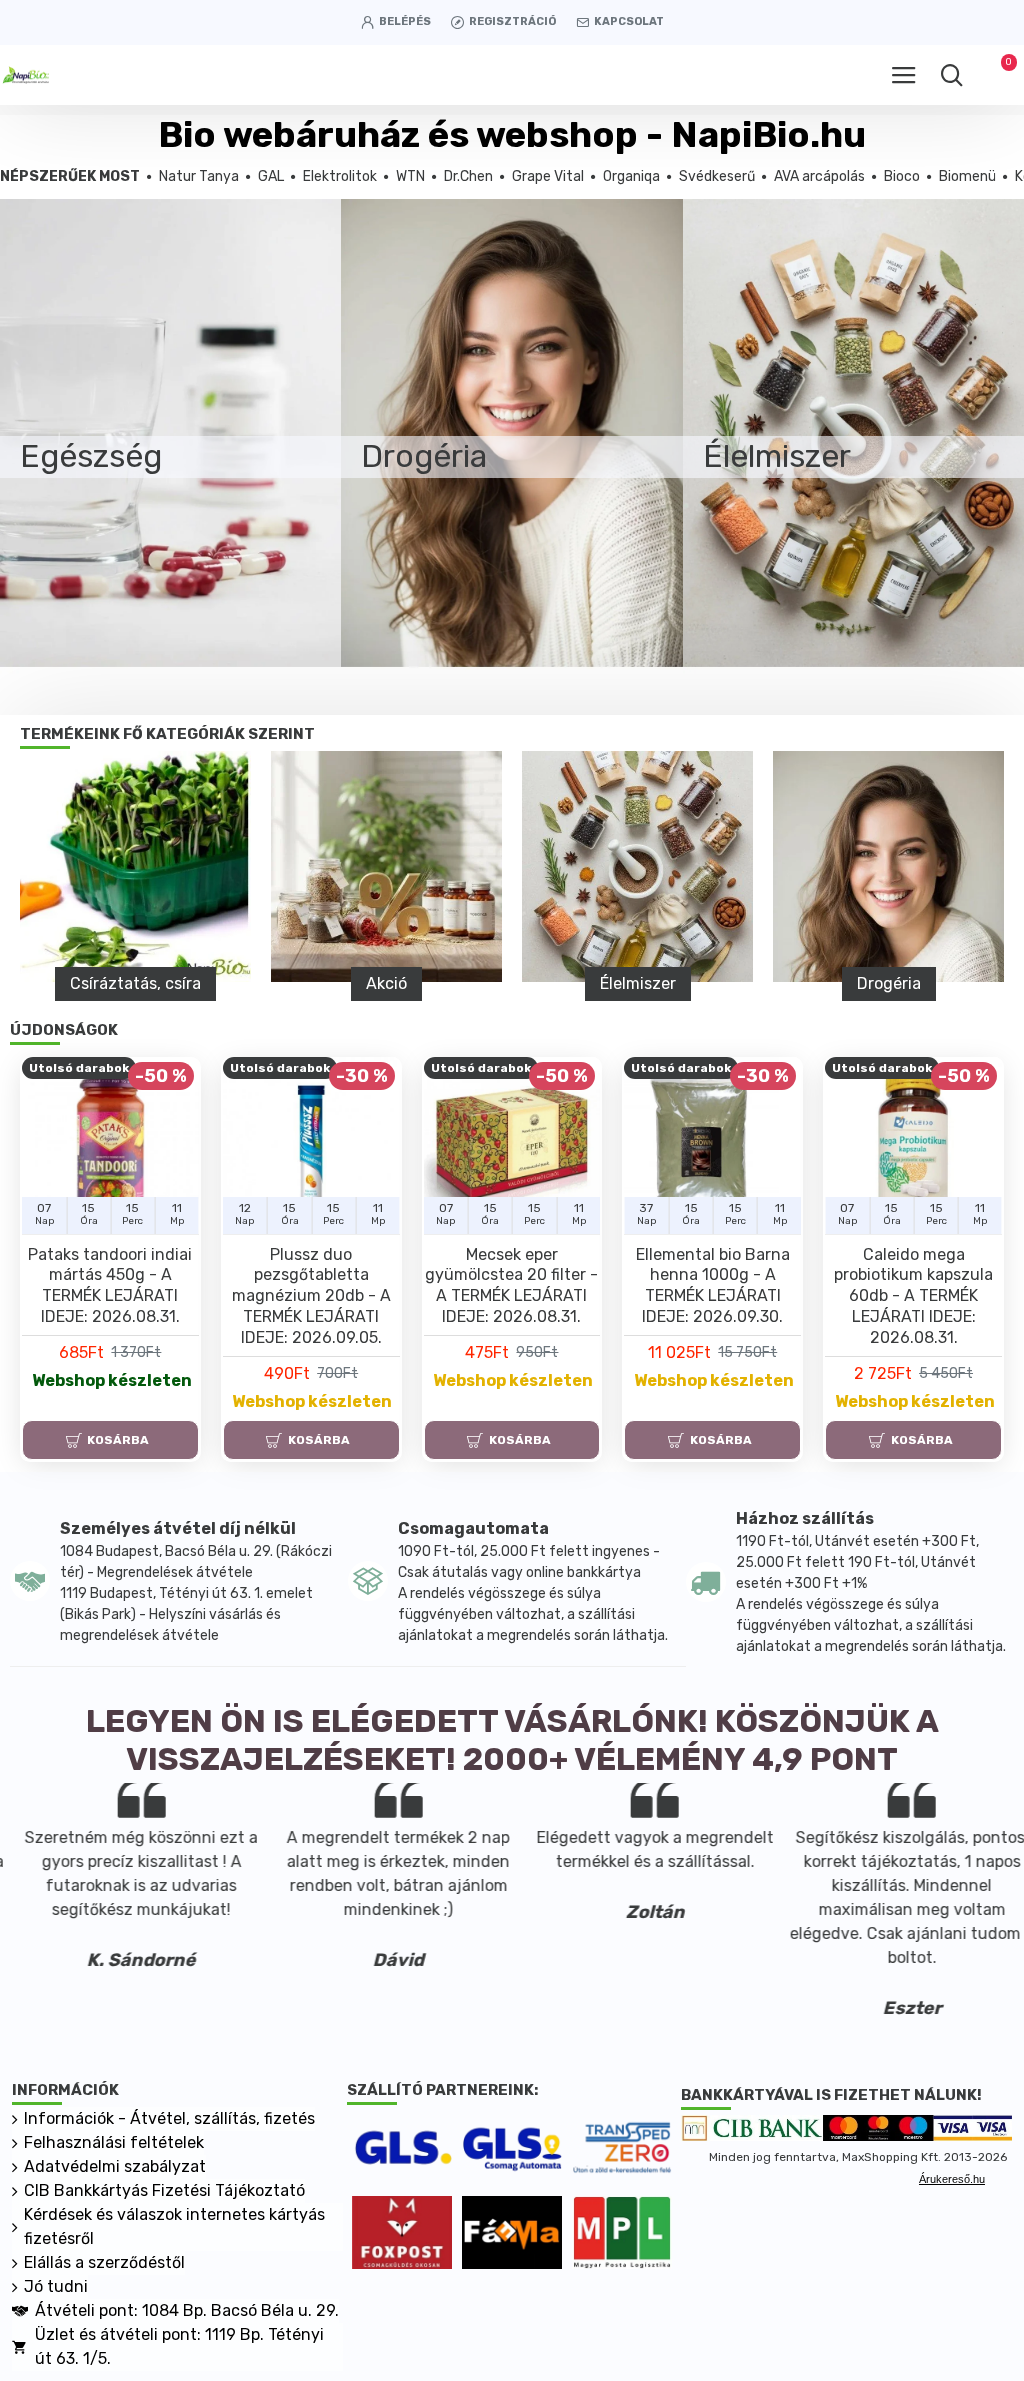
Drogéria (513, 983)
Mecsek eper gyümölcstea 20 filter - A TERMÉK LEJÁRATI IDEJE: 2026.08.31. (511, 1285)
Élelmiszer (262, 983)
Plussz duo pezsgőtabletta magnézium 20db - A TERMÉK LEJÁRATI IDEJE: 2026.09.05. (311, 1296)
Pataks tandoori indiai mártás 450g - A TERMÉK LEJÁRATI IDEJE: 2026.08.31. (110, 1285)
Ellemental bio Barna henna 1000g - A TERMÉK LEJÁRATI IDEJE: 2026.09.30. (713, 1285)
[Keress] (951, 75)
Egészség (764, 983)
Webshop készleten (112, 1380)
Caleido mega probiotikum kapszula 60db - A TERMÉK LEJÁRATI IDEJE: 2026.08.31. (913, 1296)
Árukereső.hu (952, 2179)
